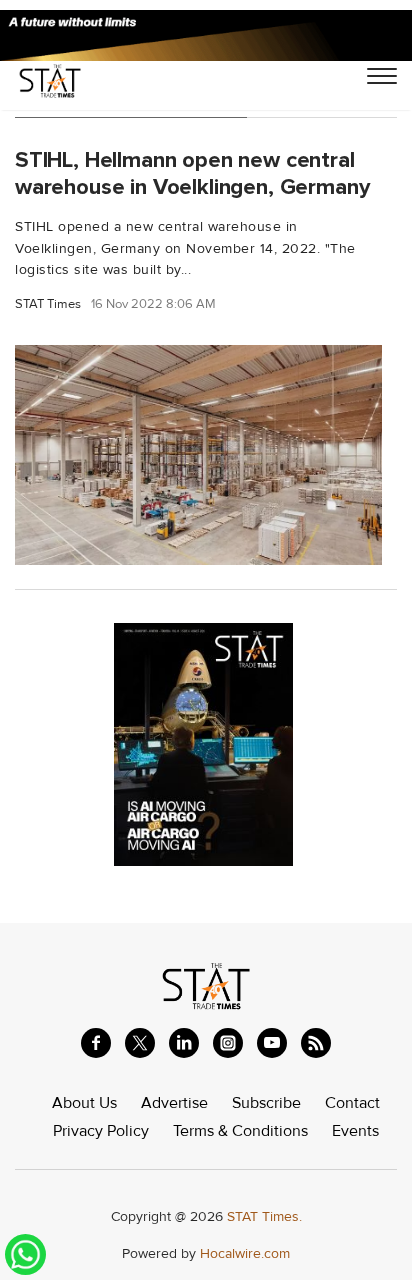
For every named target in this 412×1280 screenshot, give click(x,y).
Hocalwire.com (245, 1253)
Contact (352, 1103)
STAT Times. (264, 1216)
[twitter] (140, 1043)
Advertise (174, 1103)
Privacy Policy (101, 1131)
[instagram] (228, 1043)
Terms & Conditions (240, 1131)
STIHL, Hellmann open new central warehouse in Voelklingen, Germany (192, 173)
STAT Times (48, 304)
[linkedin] (184, 1043)
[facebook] (96, 1043)
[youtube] (272, 1043)
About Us (84, 1103)
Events (355, 1131)
